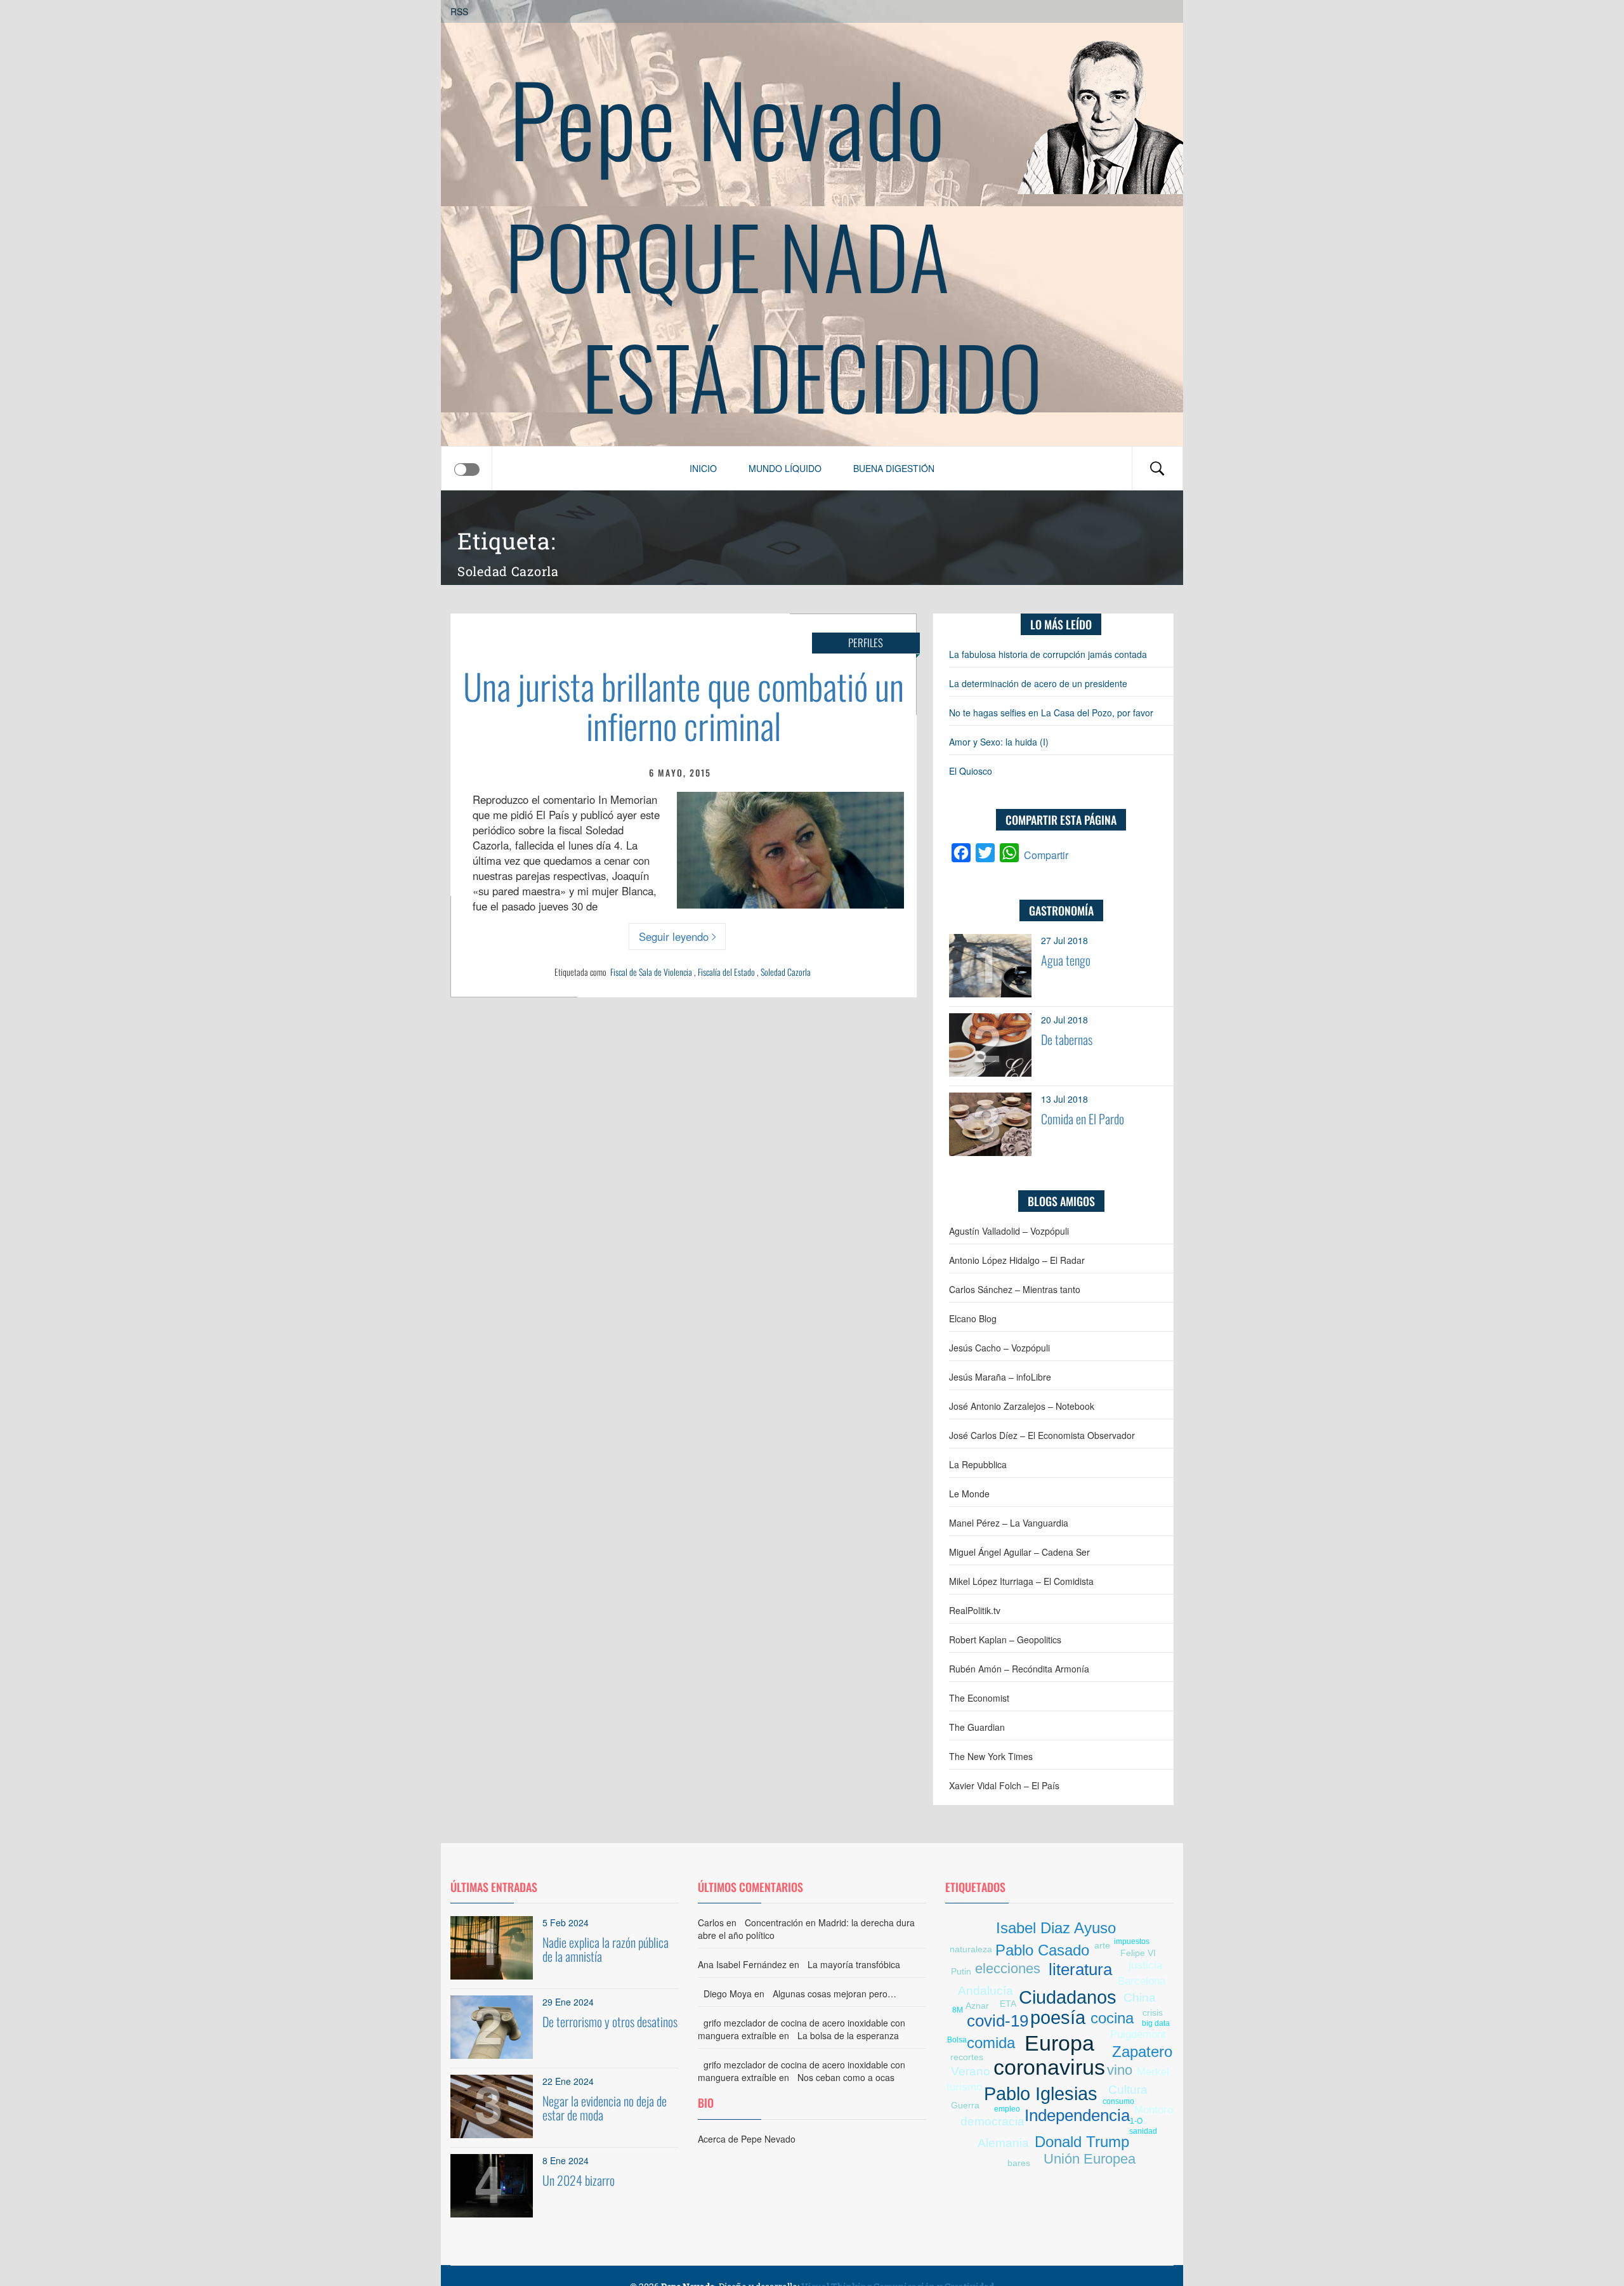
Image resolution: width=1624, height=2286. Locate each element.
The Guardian (977, 1727)
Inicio (703, 468)
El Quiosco (971, 771)
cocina (1112, 2018)
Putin (961, 1971)
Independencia (1077, 2115)
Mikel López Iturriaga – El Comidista (1021, 1581)
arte (1102, 1945)
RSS (459, 11)
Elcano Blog (973, 1318)
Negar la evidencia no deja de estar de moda (605, 2108)
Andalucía (986, 1991)
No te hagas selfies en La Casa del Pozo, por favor (1051, 713)
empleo (1007, 2109)
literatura (1080, 1969)
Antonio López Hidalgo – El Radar (1017, 1260)
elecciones (1008, 1968)
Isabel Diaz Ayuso (1056, 1928)
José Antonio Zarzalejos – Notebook (1022, 1406)
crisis (1153, 2013)
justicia (1145, 1965)
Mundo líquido (785, 468)
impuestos (1132, 1941)
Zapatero (1142, 2052)
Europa (1059, 2043)
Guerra (965, 2105)
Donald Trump (1082, 2142)
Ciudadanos (1068, 1997)
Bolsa (957, 2040)
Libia (956, 2026)
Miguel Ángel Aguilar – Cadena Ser (1019, 1552)
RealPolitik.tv (975, 1610)
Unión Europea (1090, 2159)
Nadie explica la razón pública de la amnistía (606, 1949)
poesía (1058, 2018)
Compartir (1046, 855)
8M (958, 2010)
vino (1120, 2070)
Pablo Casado (1042, 1950)
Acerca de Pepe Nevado (747, 2139)
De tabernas (1067, 1039)
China (1140, 1998)
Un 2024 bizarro (579, 2180)
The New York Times (991, 1756)
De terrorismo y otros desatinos (610, 2021)
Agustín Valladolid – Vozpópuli (1009, 1231)
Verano (971, 2071)
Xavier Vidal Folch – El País (1004, 1785)
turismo (964, 2087)
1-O (1136, 2121)
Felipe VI (1138, 1953)
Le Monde (969, 1494)
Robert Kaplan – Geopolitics (1005, 1639)
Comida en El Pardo (1083, 1119)
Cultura (1128, 2090)
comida (991, 2043)
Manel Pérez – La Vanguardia (1009, 1523)
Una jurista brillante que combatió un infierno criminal (684, 705)
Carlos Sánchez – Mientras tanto (1015, 1289)
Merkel (1153, 2072)
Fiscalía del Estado (726, 972)
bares (1019, 2163)
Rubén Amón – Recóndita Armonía (1019, 1669)
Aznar (977, 2006)
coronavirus (1049, 2067)
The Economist (979, 1698)
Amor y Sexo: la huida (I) (999, 742)
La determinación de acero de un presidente (1038, 683)
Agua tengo (1066, 960)
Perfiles (866, 642)
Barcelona (1142, 1981)
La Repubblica (978, 1464)
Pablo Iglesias (1041, 2094)
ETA (1008, 2004)
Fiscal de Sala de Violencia (651, 972)
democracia (992, 2121)
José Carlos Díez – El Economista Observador (1042, 1435)
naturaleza (971, 1949)
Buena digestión (894, 468)
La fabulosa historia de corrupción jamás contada (1048, 654)
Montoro (1154, 2110)
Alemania (1003, 2143)
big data (1156, 2023)
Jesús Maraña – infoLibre (1000, 1377)
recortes (967, 2057)
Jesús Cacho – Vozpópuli (999, 1348)
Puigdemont (1138, 2034)
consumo (1118, 2101)
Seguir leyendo (674, 936)
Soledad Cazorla (786, 972)
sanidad (1143, 2131)
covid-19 (998, 2021)
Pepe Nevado (727, 117)
